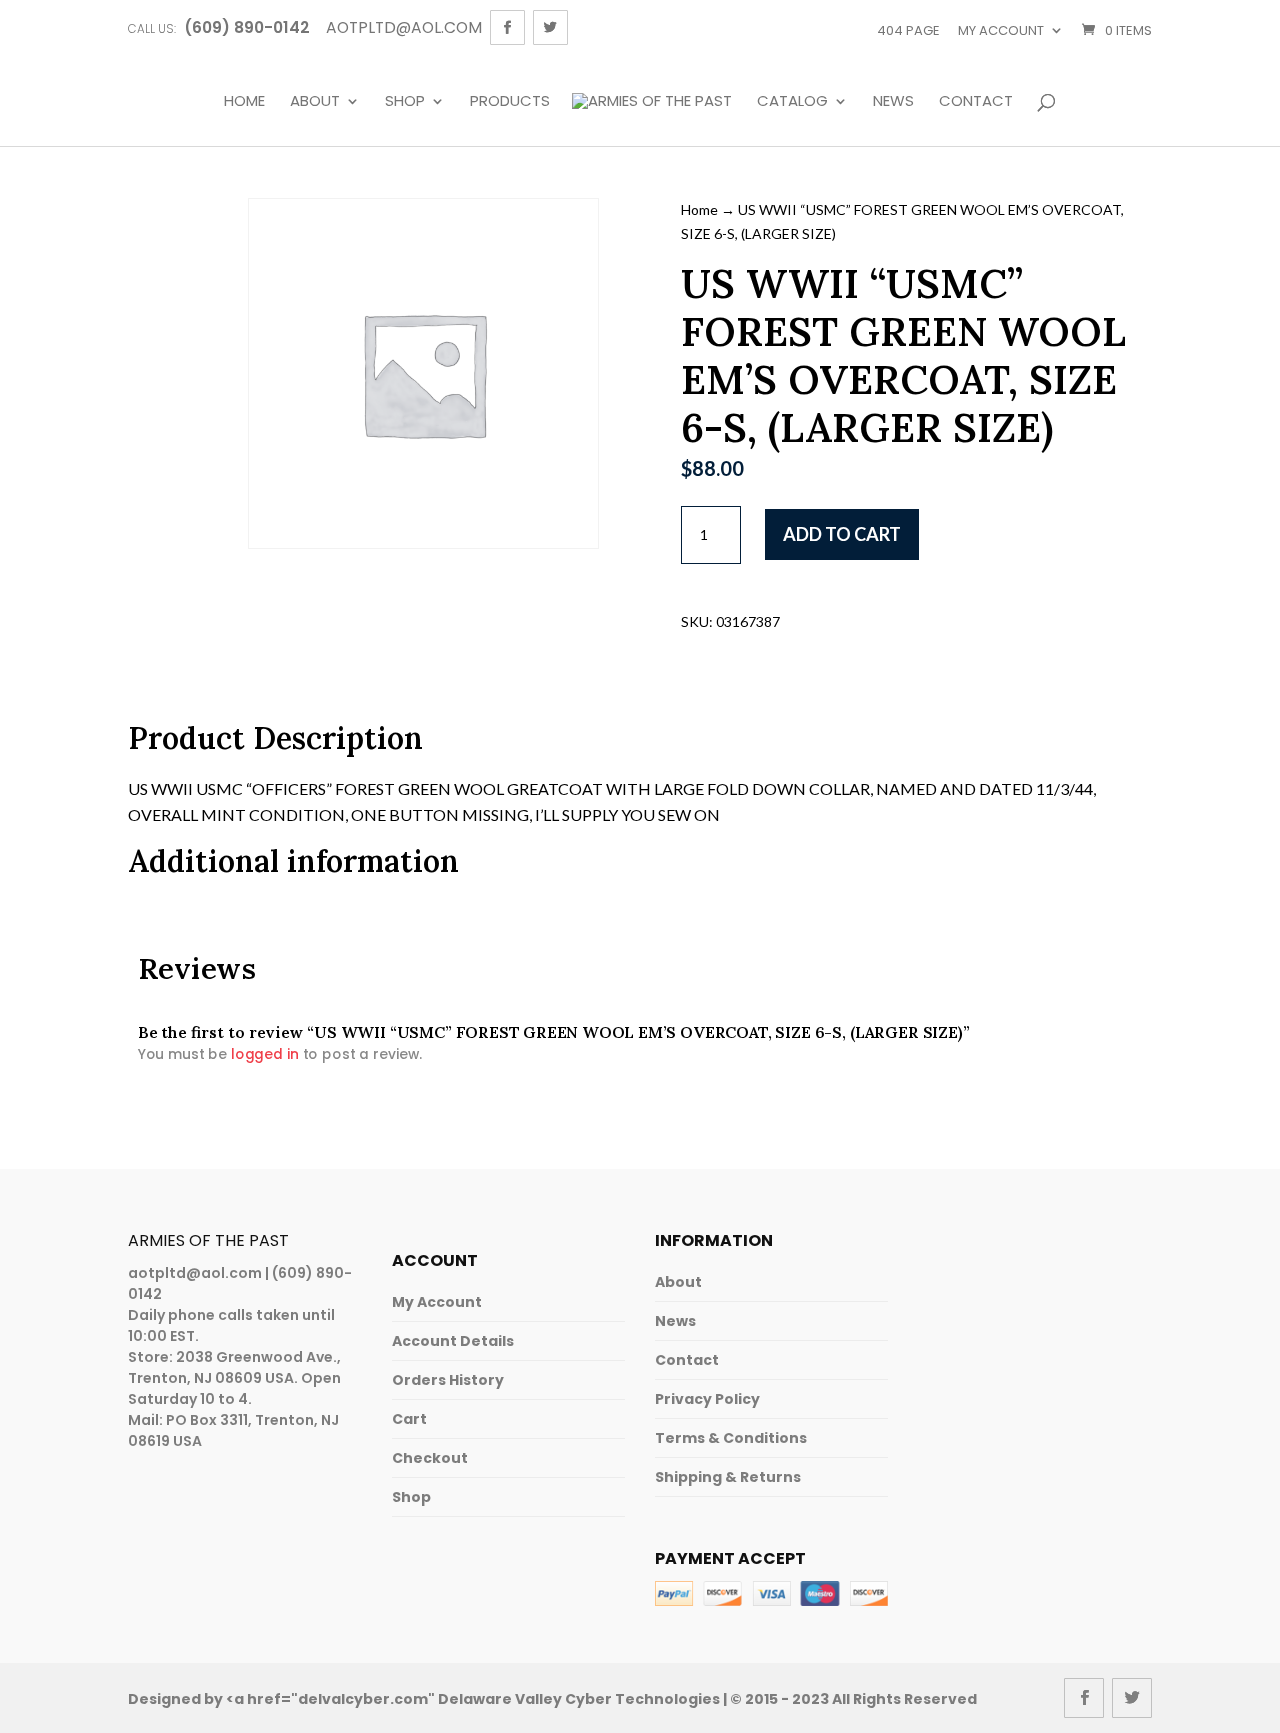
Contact (976, 102)
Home (244, 102)
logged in (265, 1054)
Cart (409, 1419)
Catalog (792, 102)
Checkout (430, 1458)
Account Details (453, 1341)
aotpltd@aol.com (195, 1273)
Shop (405, 102)
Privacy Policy (707, 1399)
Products (510, 102)
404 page (908, 30)
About (315, 102)
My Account (437, 1302)
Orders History (448, 1380)
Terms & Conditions (731, 1438)
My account (1001, 30)
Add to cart (842, 534)
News (893, 102)
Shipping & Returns (728, 1477)
